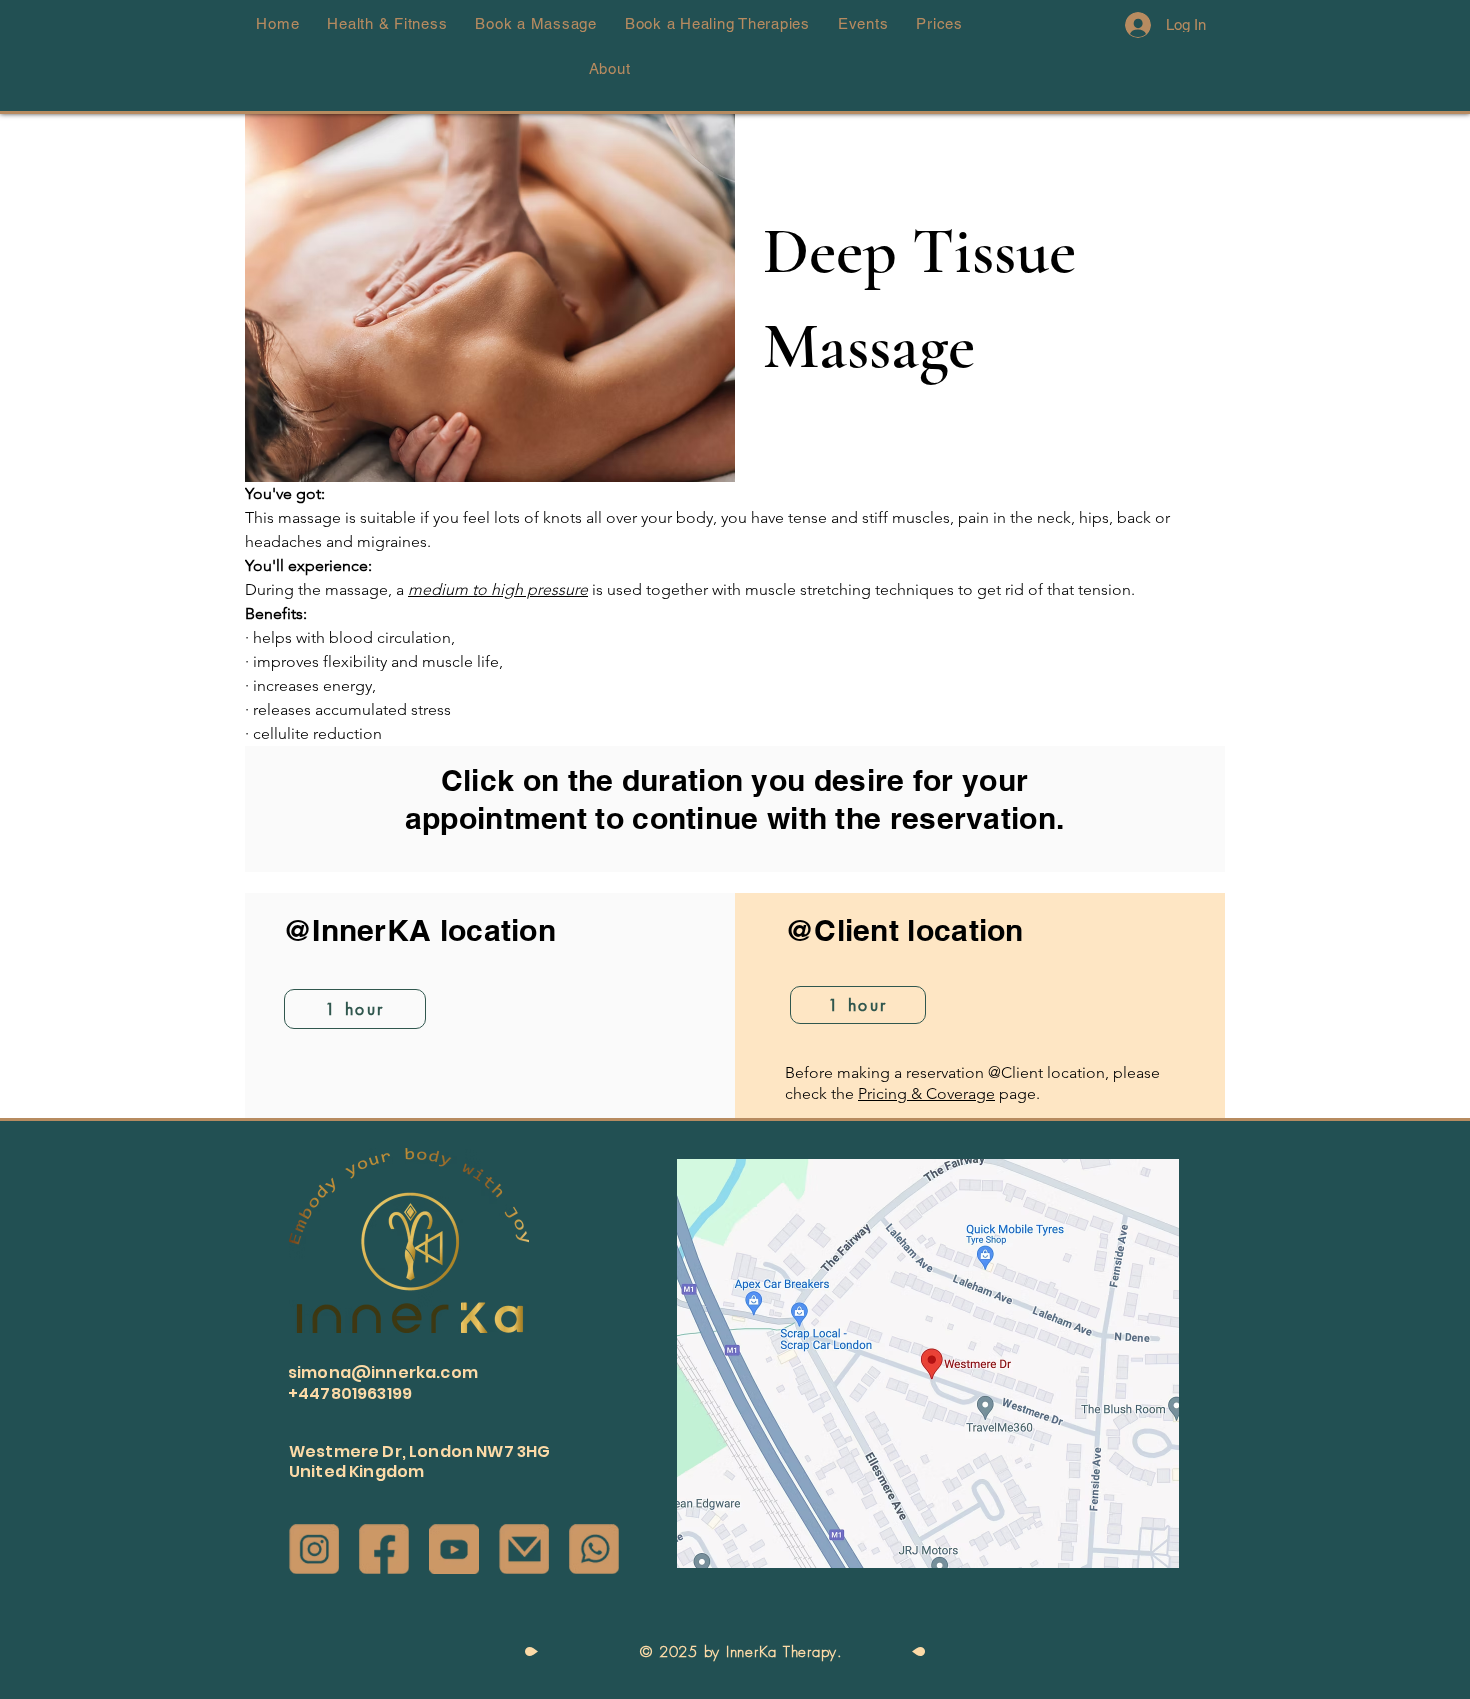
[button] (1409, 668)
